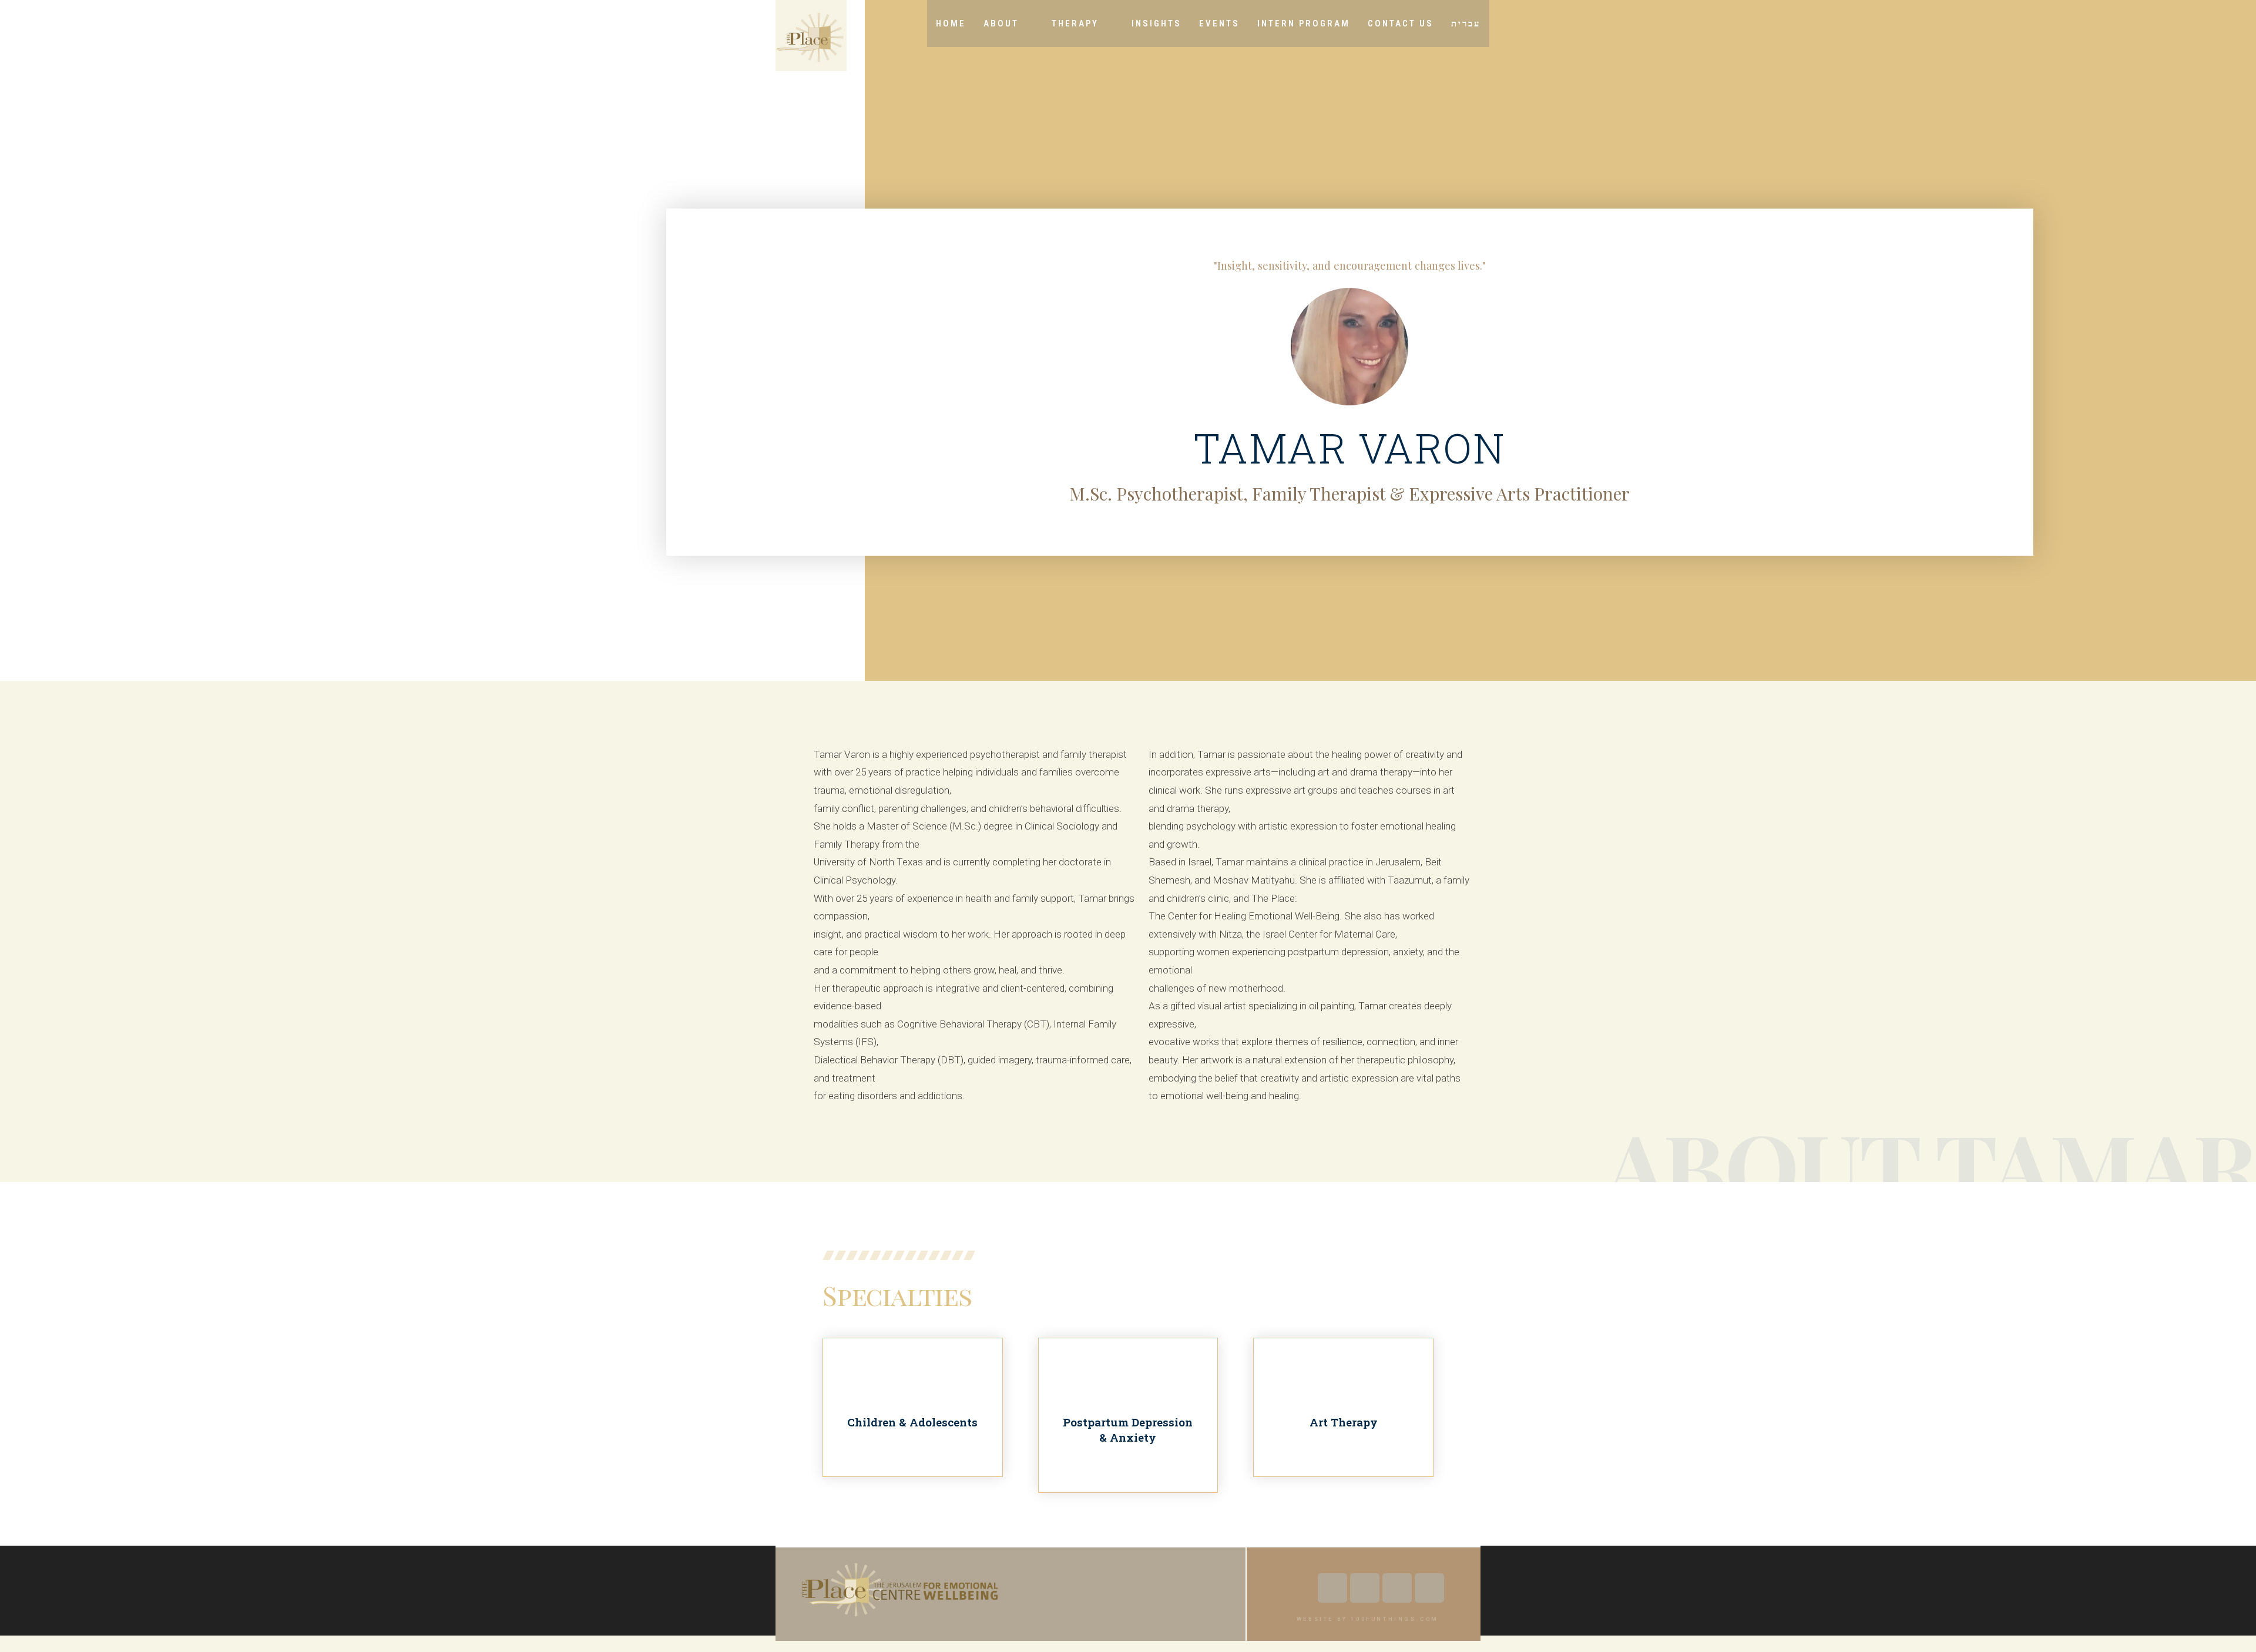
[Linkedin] (1429, 1588)
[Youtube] (1365, 1588)
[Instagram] (1397, 1588)
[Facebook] (1332, 1588)
